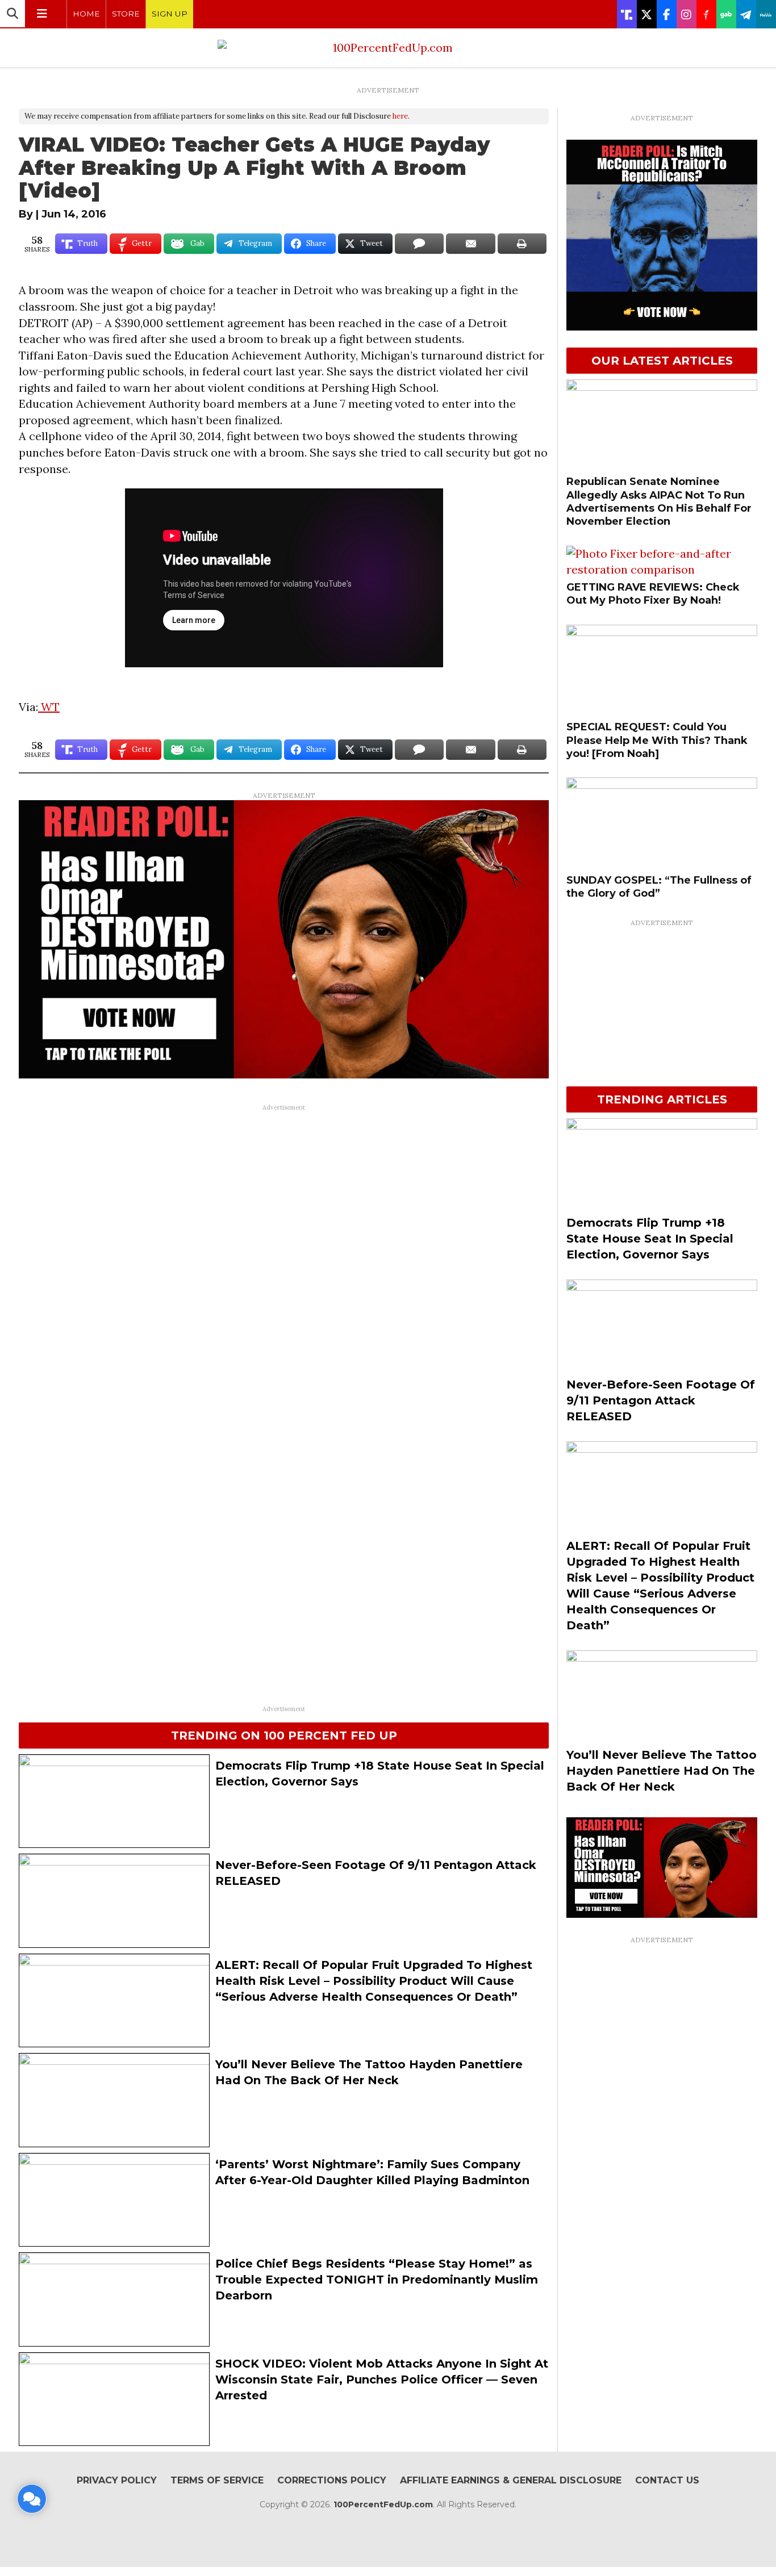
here (400, 116)
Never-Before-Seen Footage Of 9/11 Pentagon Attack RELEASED (661, 1400)
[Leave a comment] (32, 2499)
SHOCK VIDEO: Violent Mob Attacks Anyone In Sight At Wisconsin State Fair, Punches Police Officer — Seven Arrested (382, 2380)
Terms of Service (217, 2480)
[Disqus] (284, 1259)
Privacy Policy (117, 2480)
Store (126, 14)
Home (86, 14)
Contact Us (667, 2480)
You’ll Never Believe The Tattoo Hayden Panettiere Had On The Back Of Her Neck (662, 1771)
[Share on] (419, 244)
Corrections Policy (332, 2480)
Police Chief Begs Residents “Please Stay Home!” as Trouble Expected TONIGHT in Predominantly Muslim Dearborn (377, 2280)
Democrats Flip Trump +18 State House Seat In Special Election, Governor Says (650, 1239)
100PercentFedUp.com (383, 2504)
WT (49, 707)
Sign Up (170, 14)
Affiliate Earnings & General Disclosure (511, 2480)
